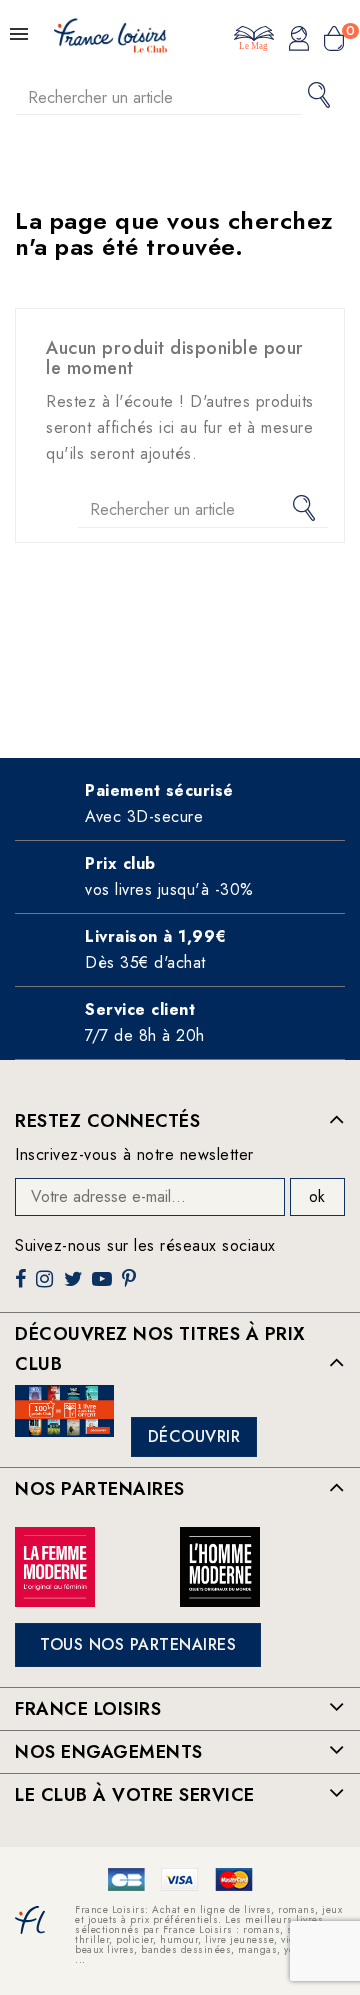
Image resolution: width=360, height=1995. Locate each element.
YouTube (104, 1286)
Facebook (23, 1286)
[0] (334, 41)
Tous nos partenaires (138, 1644)
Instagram (47, 1286)
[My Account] (299, 41)
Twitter (75, 1286)
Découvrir (194, 1436)
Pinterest (131, 1286)
